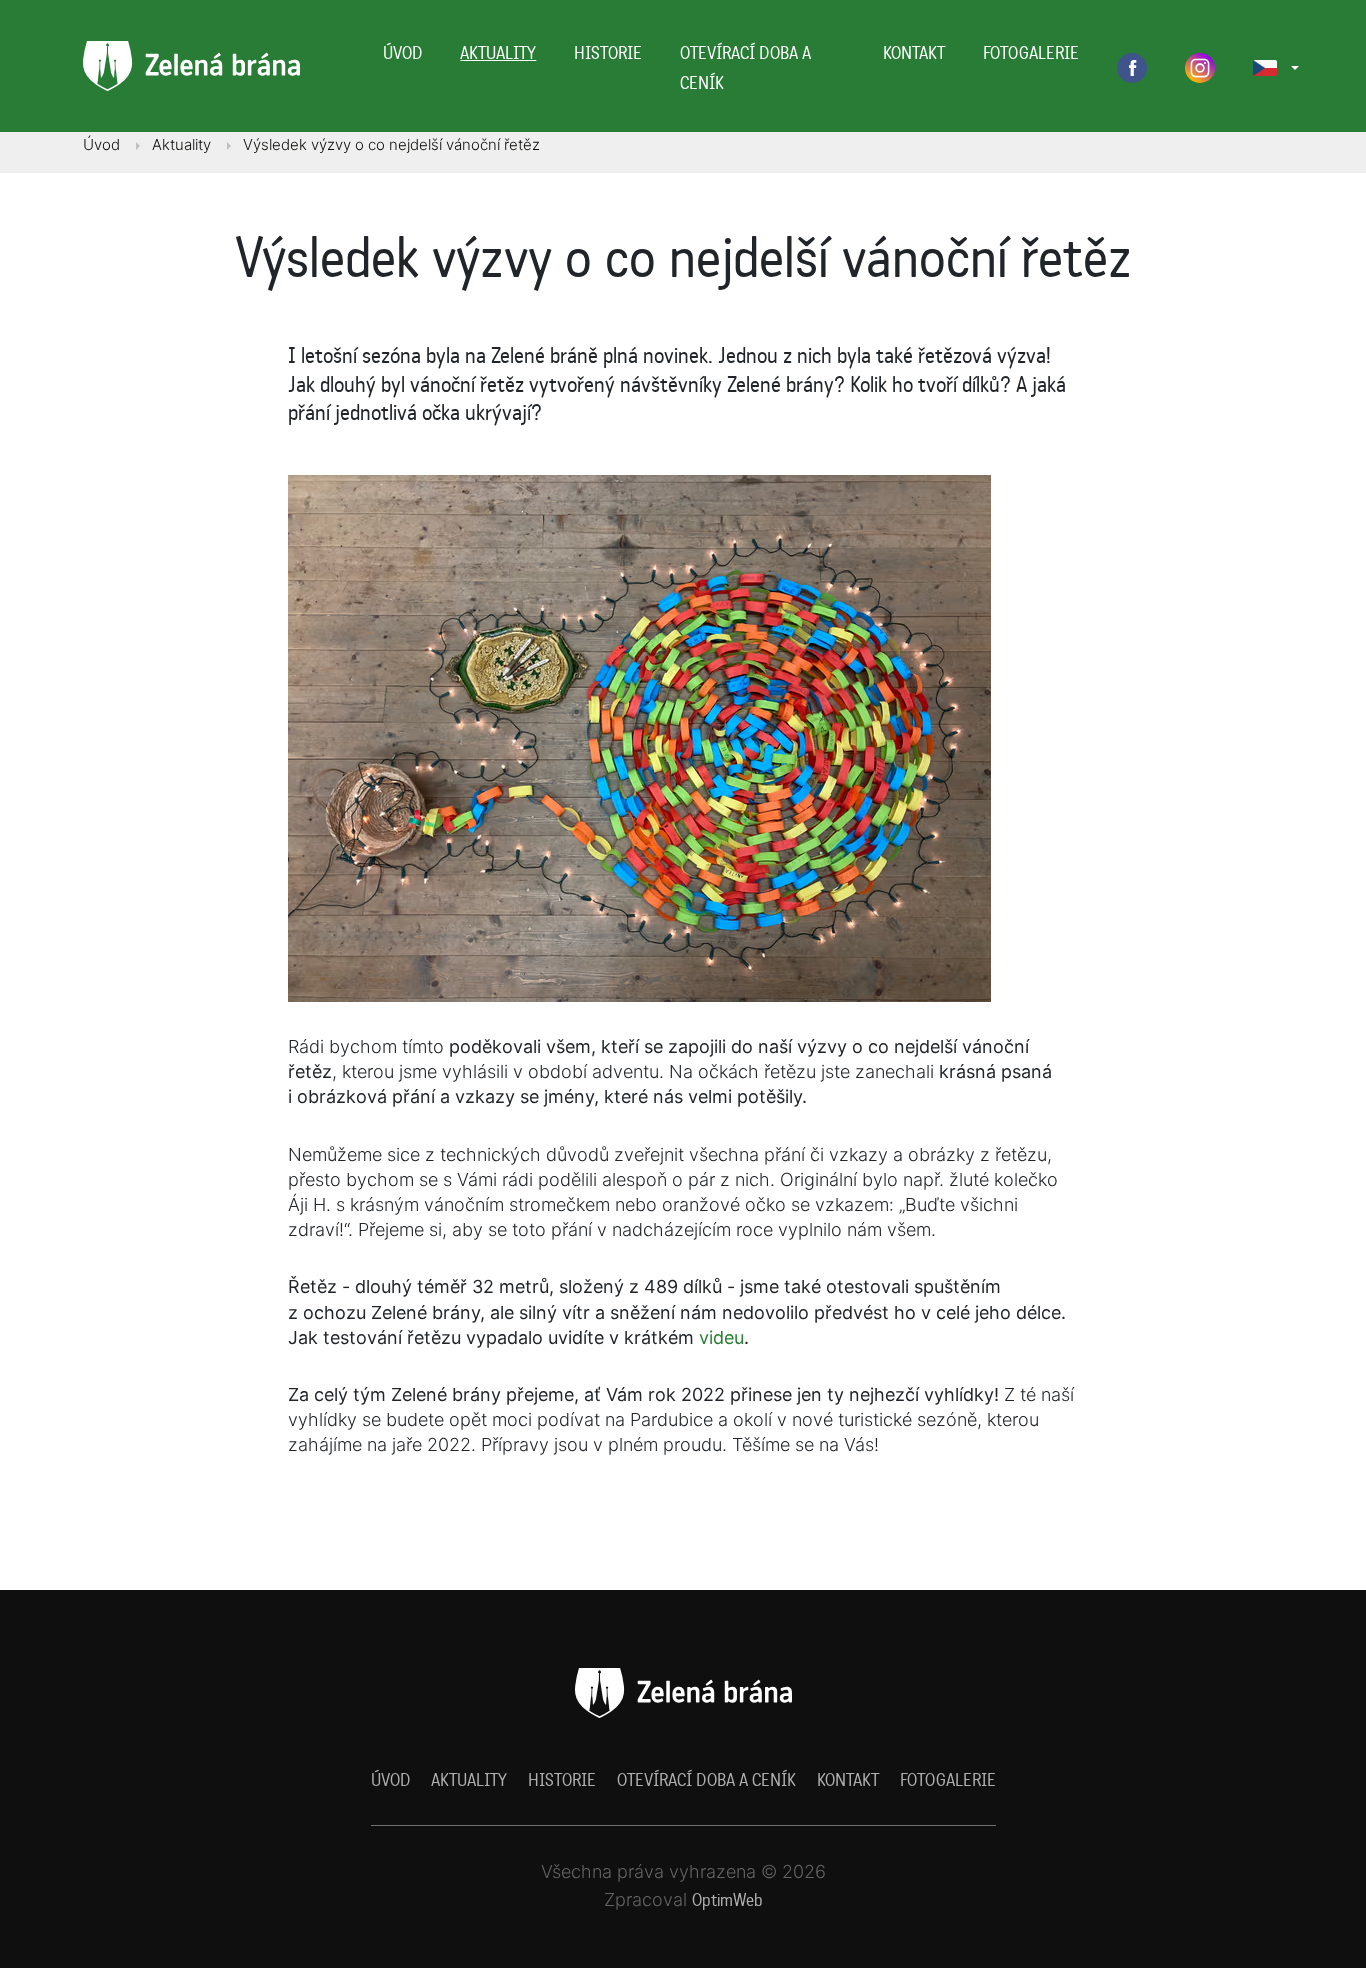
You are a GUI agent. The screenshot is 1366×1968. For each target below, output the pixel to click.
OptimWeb (727, 1899)
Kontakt (914, 52)
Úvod (402, 52)
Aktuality (498, 52)
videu (721, 1337)
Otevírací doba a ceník (745, 67)
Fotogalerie (1031, 52)
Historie (608, 52)
